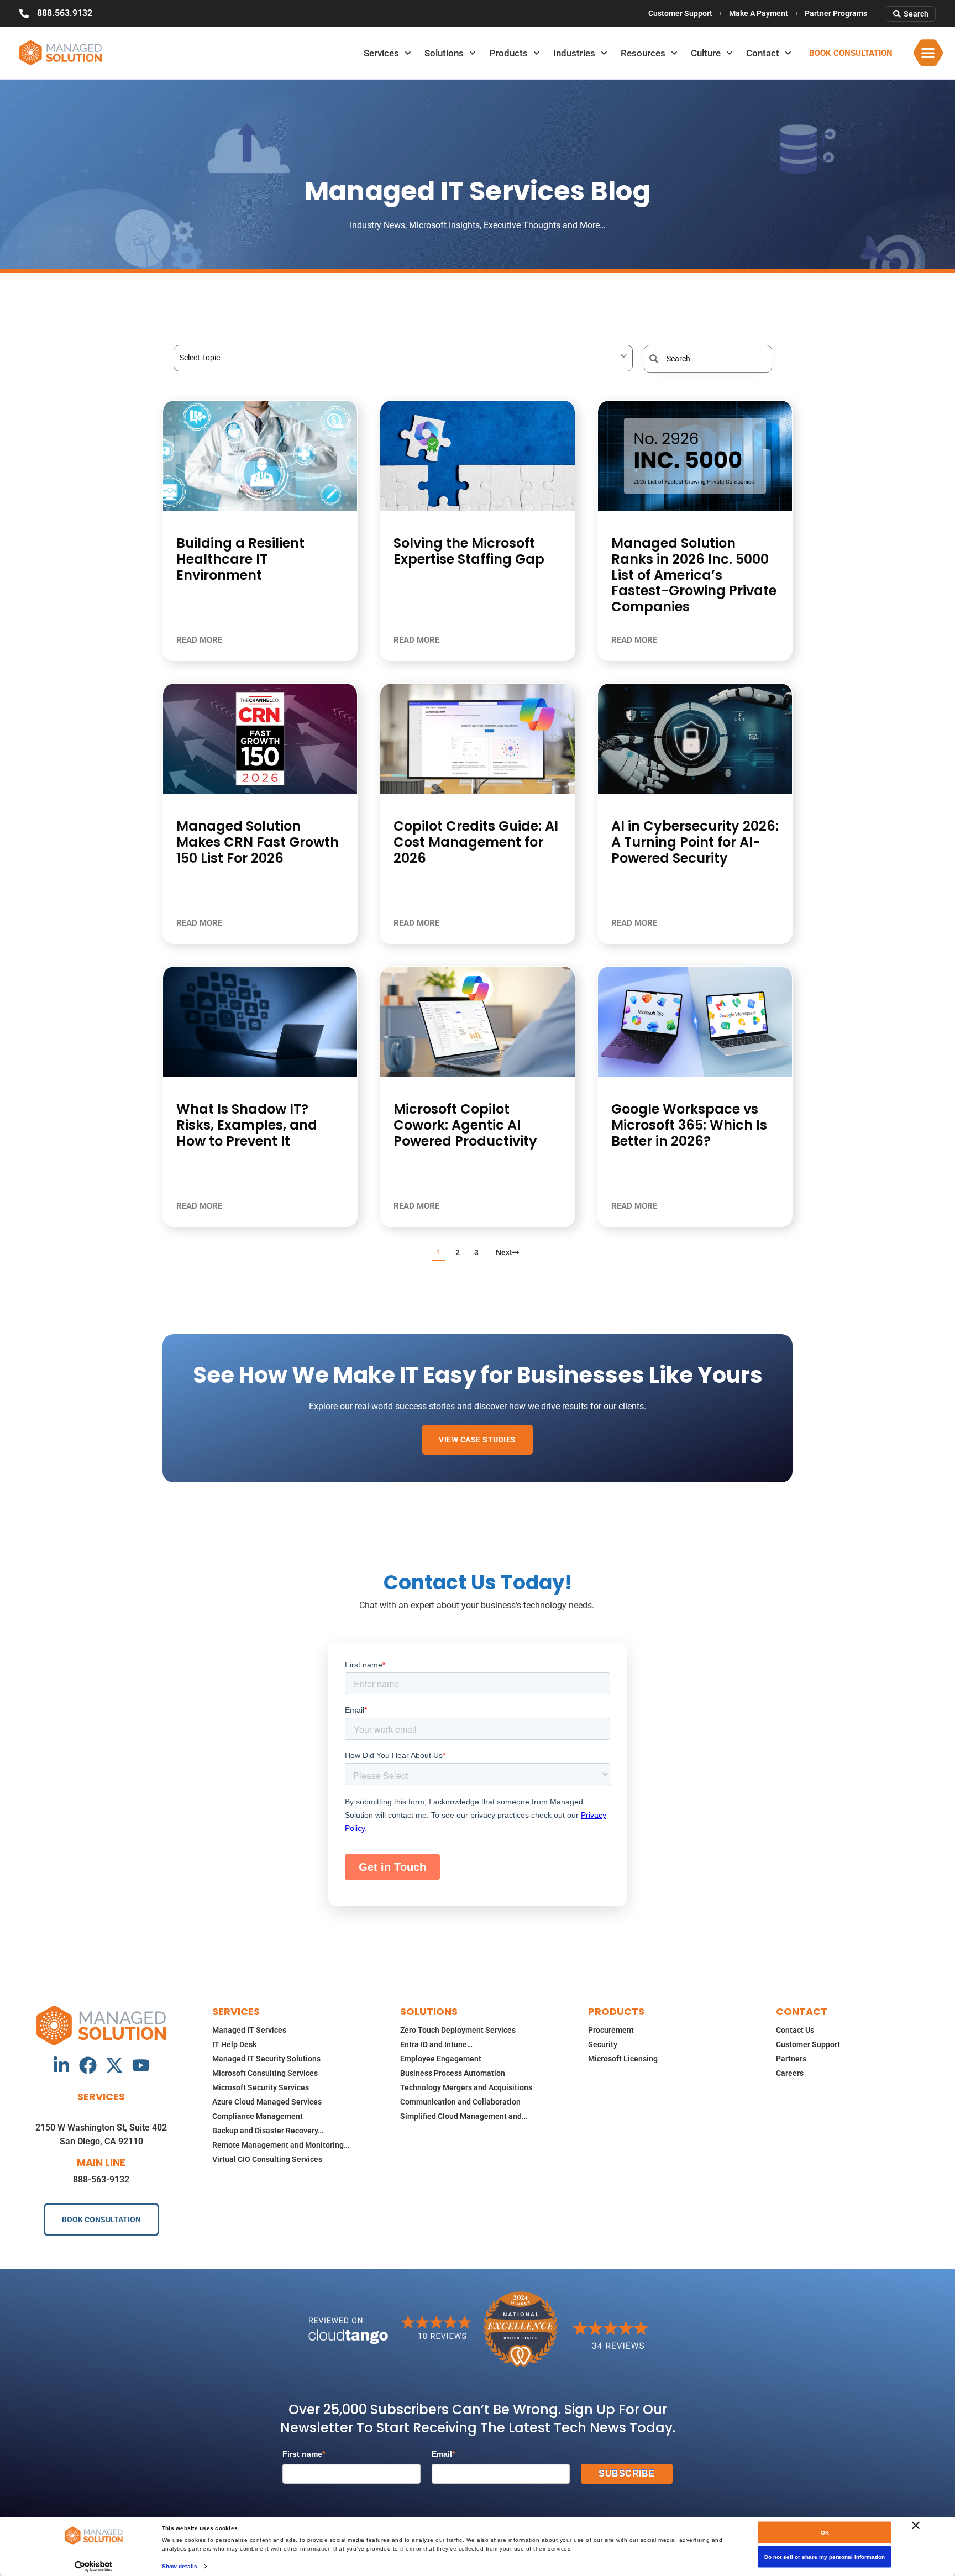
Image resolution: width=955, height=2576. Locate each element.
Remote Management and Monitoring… (281, 2145)
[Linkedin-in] (61, 2065)
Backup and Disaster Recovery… (268, 2131)
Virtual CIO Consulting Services (267, 2159)
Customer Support (680, 13)
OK (825, 2533)
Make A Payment (759, 13)
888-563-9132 (101, 2179)
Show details (180, 2566)
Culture (706, 53)
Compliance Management (258, 2116)
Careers (790, 2073)
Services (381, 53)
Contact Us (795, 2030)
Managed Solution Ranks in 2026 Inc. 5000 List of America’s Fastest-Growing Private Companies (694, 575)
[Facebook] (88, 2065)
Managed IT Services (249, 2030)
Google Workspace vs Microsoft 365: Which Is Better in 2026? (689, 1125)
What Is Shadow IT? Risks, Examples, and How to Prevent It (247, 1125)
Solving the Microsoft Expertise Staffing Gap (469, 551)
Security (603, 2044)
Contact (763, 53)
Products (508, 53)
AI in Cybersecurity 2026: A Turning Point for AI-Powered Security (695, 842)
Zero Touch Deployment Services (458, 2030)
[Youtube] (141, 2065)
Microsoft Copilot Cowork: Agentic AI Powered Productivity (465, 1125)
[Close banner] (916, 2526)
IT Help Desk (234, 2044)
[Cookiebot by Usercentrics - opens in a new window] (94, 2566)
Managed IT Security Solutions (266, 2059)
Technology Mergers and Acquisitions (466, 2087)
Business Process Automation (453, 2073)
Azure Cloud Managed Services (267, 2102)
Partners (791, 2059)
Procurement (611, 2030)
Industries (574, 53)
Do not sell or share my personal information (825, 2557)
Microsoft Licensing (623, 2059)
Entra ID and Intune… (436, 2044)
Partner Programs (836, 13)
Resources (643, 53)
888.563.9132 (65, 13)
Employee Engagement (441, 2059)
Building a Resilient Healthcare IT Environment (240, 559)
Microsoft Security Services (261, 2087)
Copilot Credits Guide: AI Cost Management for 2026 (476, 842)
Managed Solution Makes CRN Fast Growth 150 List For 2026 (258, 842)
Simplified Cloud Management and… (464, 2116)
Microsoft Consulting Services (265, 2073)
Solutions (444, 53)
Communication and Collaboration (460, 2102)
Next (504, 1252)
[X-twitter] (114, 2065)
